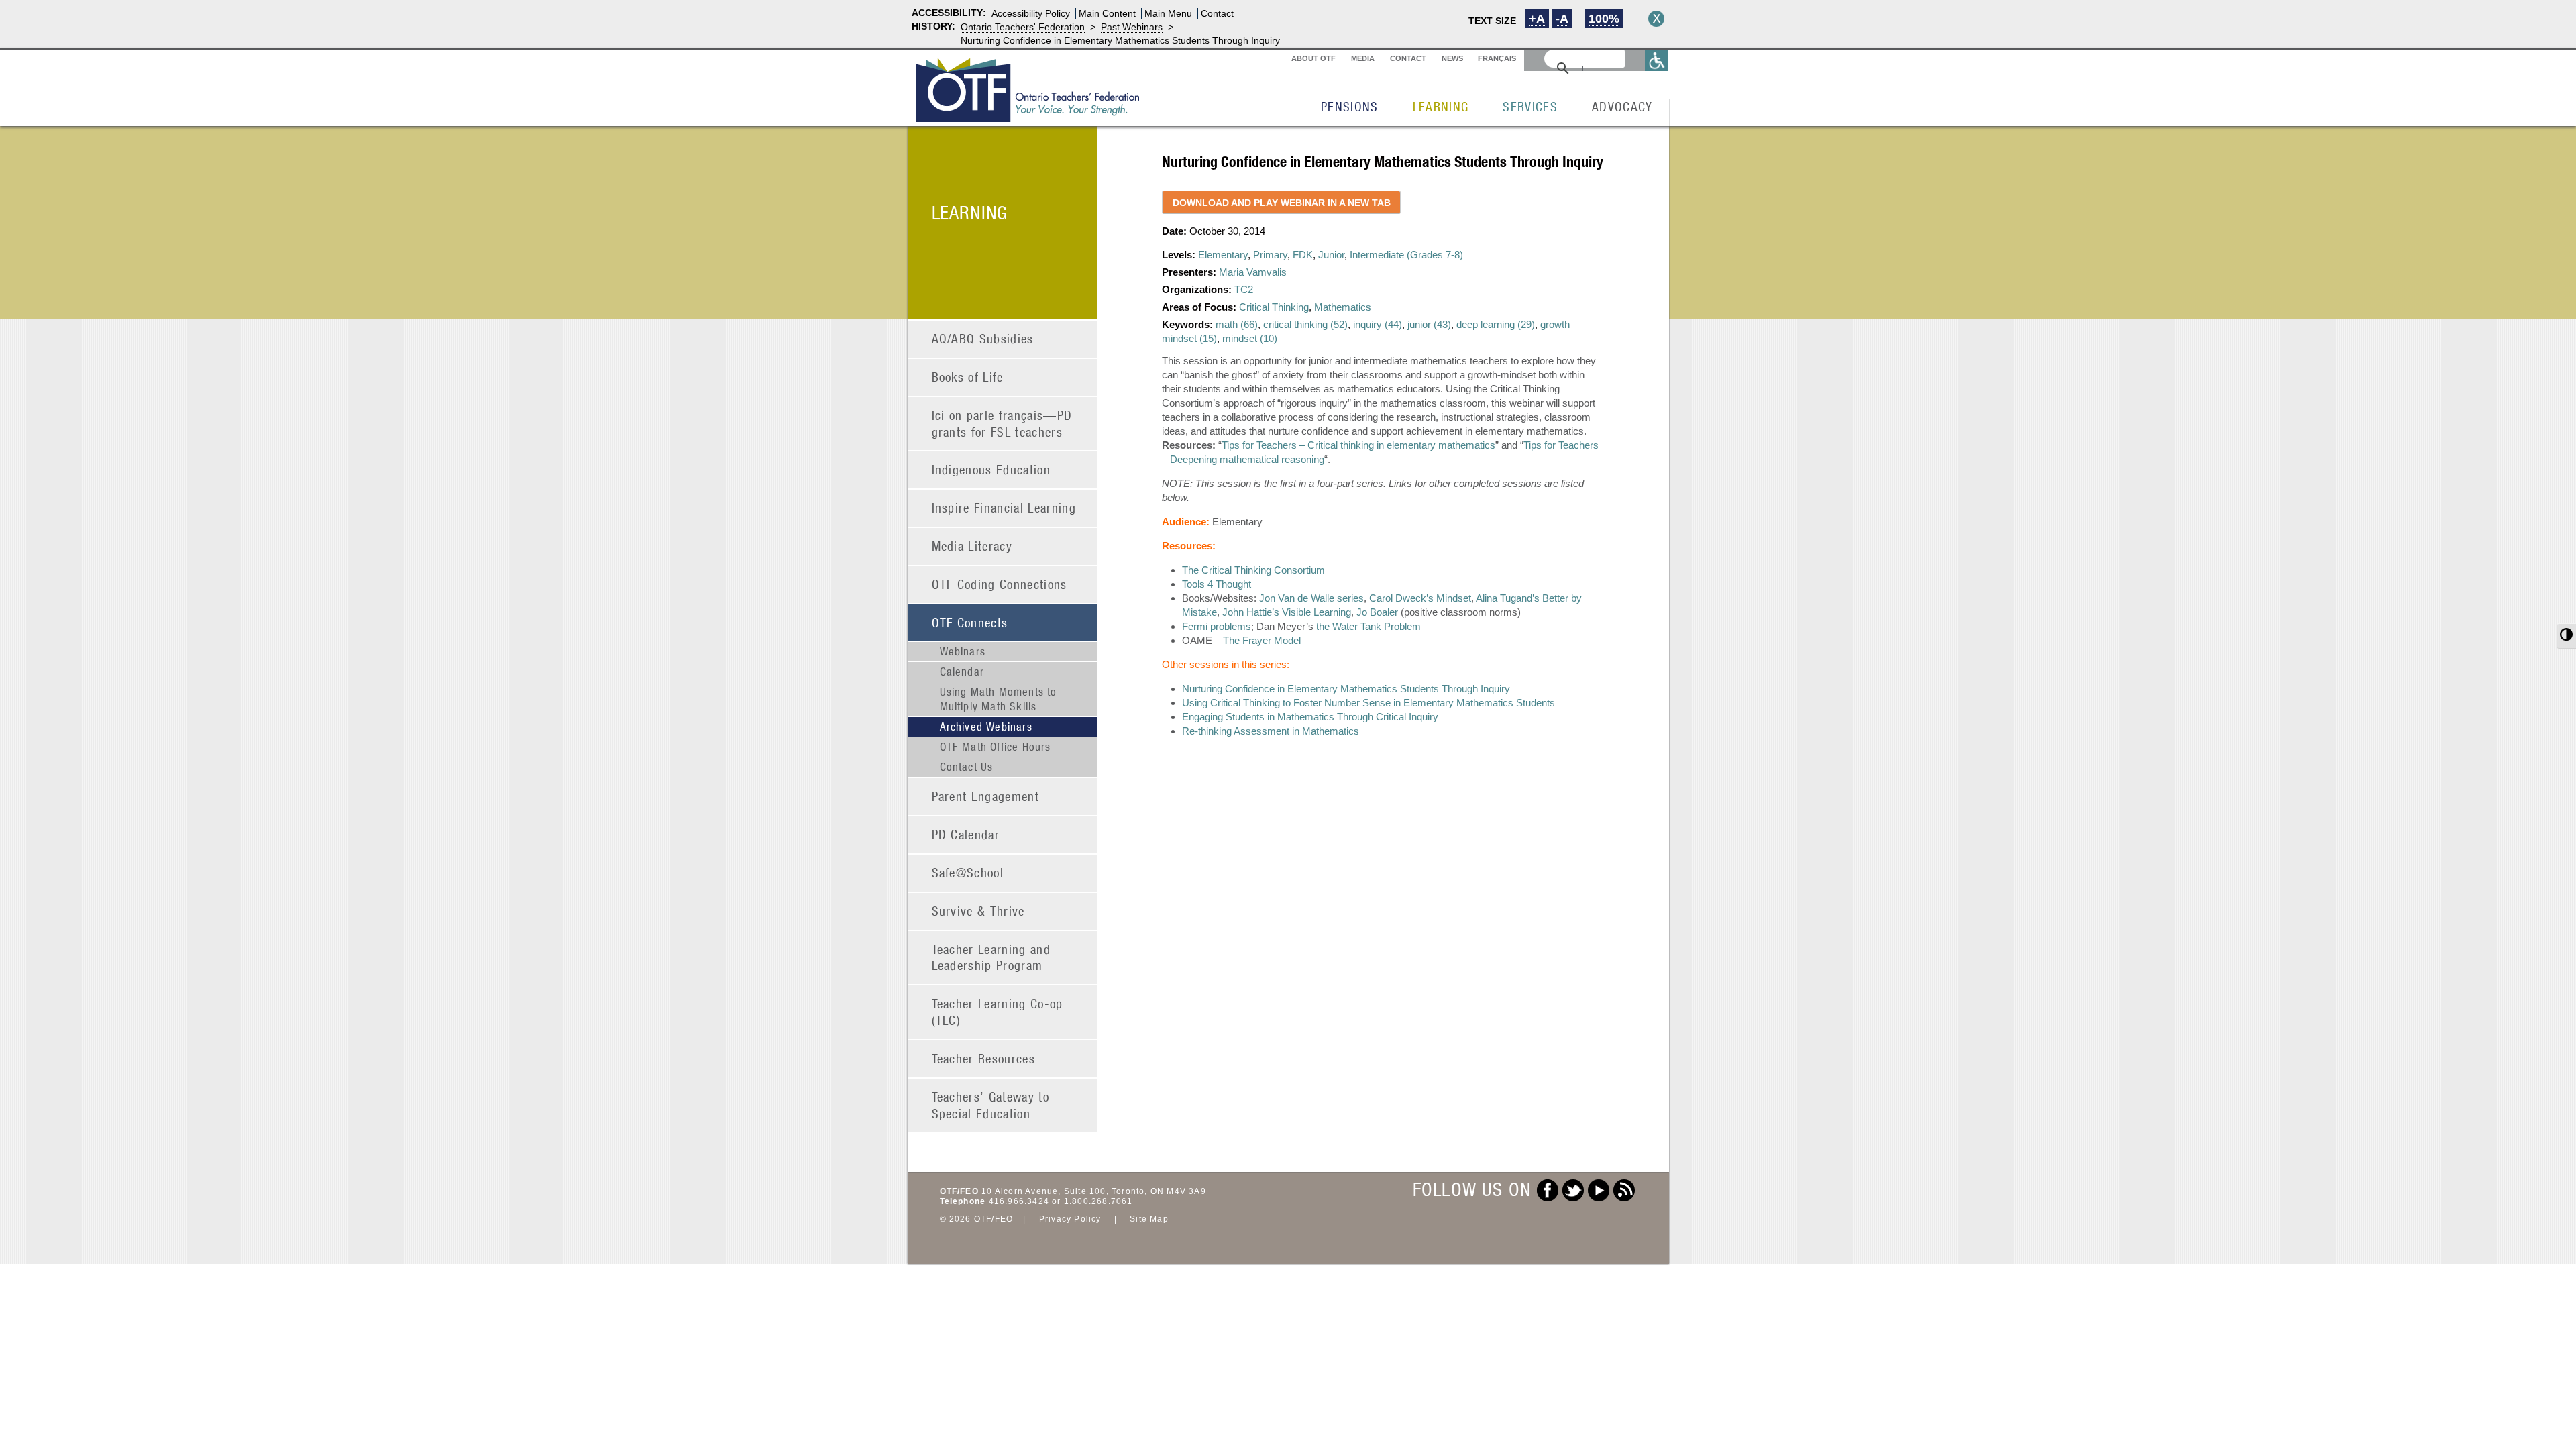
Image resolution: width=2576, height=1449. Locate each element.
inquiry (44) (1378, 324)
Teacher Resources (984, 1058)
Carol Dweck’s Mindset (1420, 598)
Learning (1441, 106)
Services (1530, 106)
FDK (1303, 255)
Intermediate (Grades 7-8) (1406, 255)
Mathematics (1343, 307)
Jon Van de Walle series (1311, 598)
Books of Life (968, 377)
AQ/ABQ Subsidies (983, 338)
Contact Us (967, 767)
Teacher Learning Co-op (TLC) (998, 1012)
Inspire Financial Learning (1004, 507)
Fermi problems (1217, 626)
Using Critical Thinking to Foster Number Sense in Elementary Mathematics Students (1368, 703)
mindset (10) (1250, 338)
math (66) (1237, 324)
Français (1497, 58)
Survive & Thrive (978, 911)
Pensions (1350, 106)
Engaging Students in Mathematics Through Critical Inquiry (1310, 717)
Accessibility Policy (1031, 13)
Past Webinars (1132, 27)
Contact (1217, 13)
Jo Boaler (1377, 612)
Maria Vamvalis (1253, 272)
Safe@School (968, 872)
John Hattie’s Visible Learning (1287, 612)
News (1452, 58)
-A (1562, 19)
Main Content (1107, 13)
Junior (1331, 255)
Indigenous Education (991, 469)
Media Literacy (972, 546)
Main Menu (1168, 13)
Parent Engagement (986, 796)
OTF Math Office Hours (996, 747)
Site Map (1149, 1219)
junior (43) (1429, 324)
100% (1604, 19)
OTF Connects (970, 622)
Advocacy (1622, 106)
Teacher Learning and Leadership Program (991, 957)
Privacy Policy (1070, 1219)
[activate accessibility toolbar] (1657, 60)
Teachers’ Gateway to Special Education (991, 1105)
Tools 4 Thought (1217, 584)
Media (1363, 58)
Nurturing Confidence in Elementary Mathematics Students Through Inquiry (1120, 40)
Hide (1656, 19)
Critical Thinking (1274, 307)
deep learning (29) (1496, 324)
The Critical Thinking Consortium (1253, 570)
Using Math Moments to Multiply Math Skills (999, 699)
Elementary (1223, 255)
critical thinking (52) (1305, 324)
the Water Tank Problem (1368, 626)
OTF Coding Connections (1000, 584)
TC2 (1244, 289)
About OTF (1313, 58)
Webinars (963, 651)
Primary (1270, 255)
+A (1537, 19)
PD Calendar (966, 834)
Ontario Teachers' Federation (1023, 27)
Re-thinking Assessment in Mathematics (1271, 731)
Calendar (962, 672)
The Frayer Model (1262, 640)
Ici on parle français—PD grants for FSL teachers (1002, 423)
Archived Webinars (986, 727)
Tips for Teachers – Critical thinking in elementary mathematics (1358, 445)
